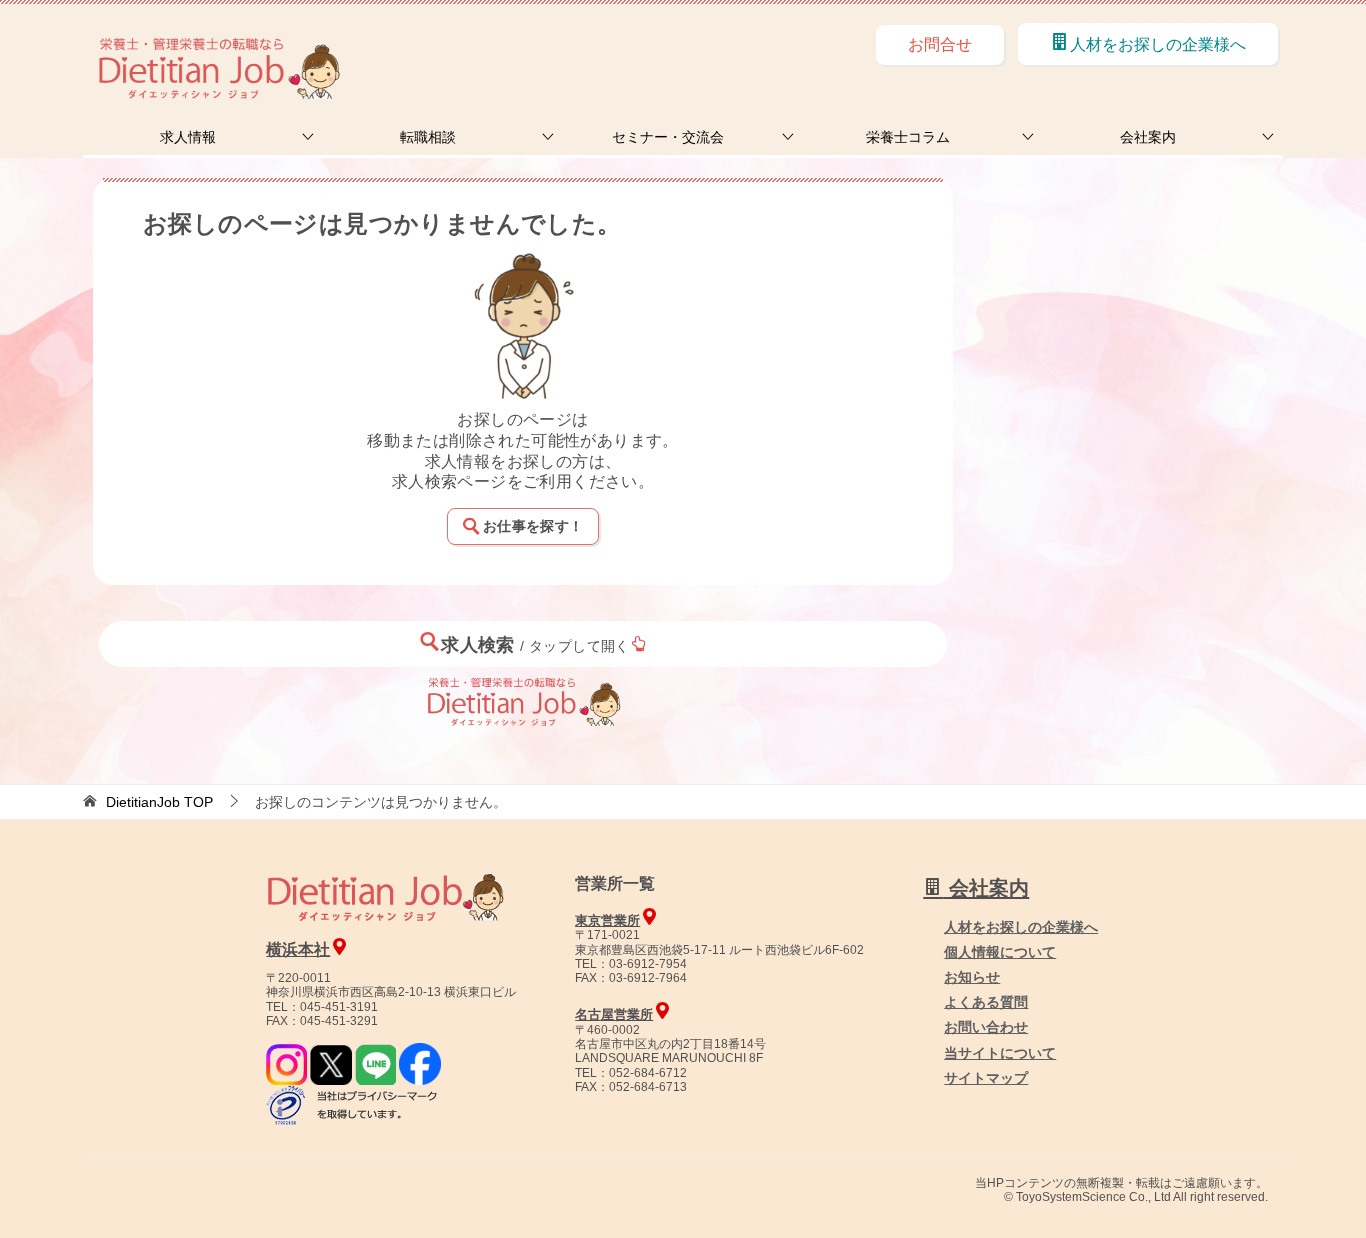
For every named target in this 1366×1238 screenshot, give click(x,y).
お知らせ (972, 977)
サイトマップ (986, 1078)
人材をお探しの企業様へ (1158, 44)
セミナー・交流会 (668, 137)
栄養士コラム (908, 137)
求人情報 (188, 137)
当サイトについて (1000, 1053)
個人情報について (1000, 952)
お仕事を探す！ (533, 526)
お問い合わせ (986, 1027)
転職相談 (428, 137)
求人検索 (535, 645)
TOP (159, 802)
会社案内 (1148, 137)
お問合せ (940, 44)
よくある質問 (986, 1002)
